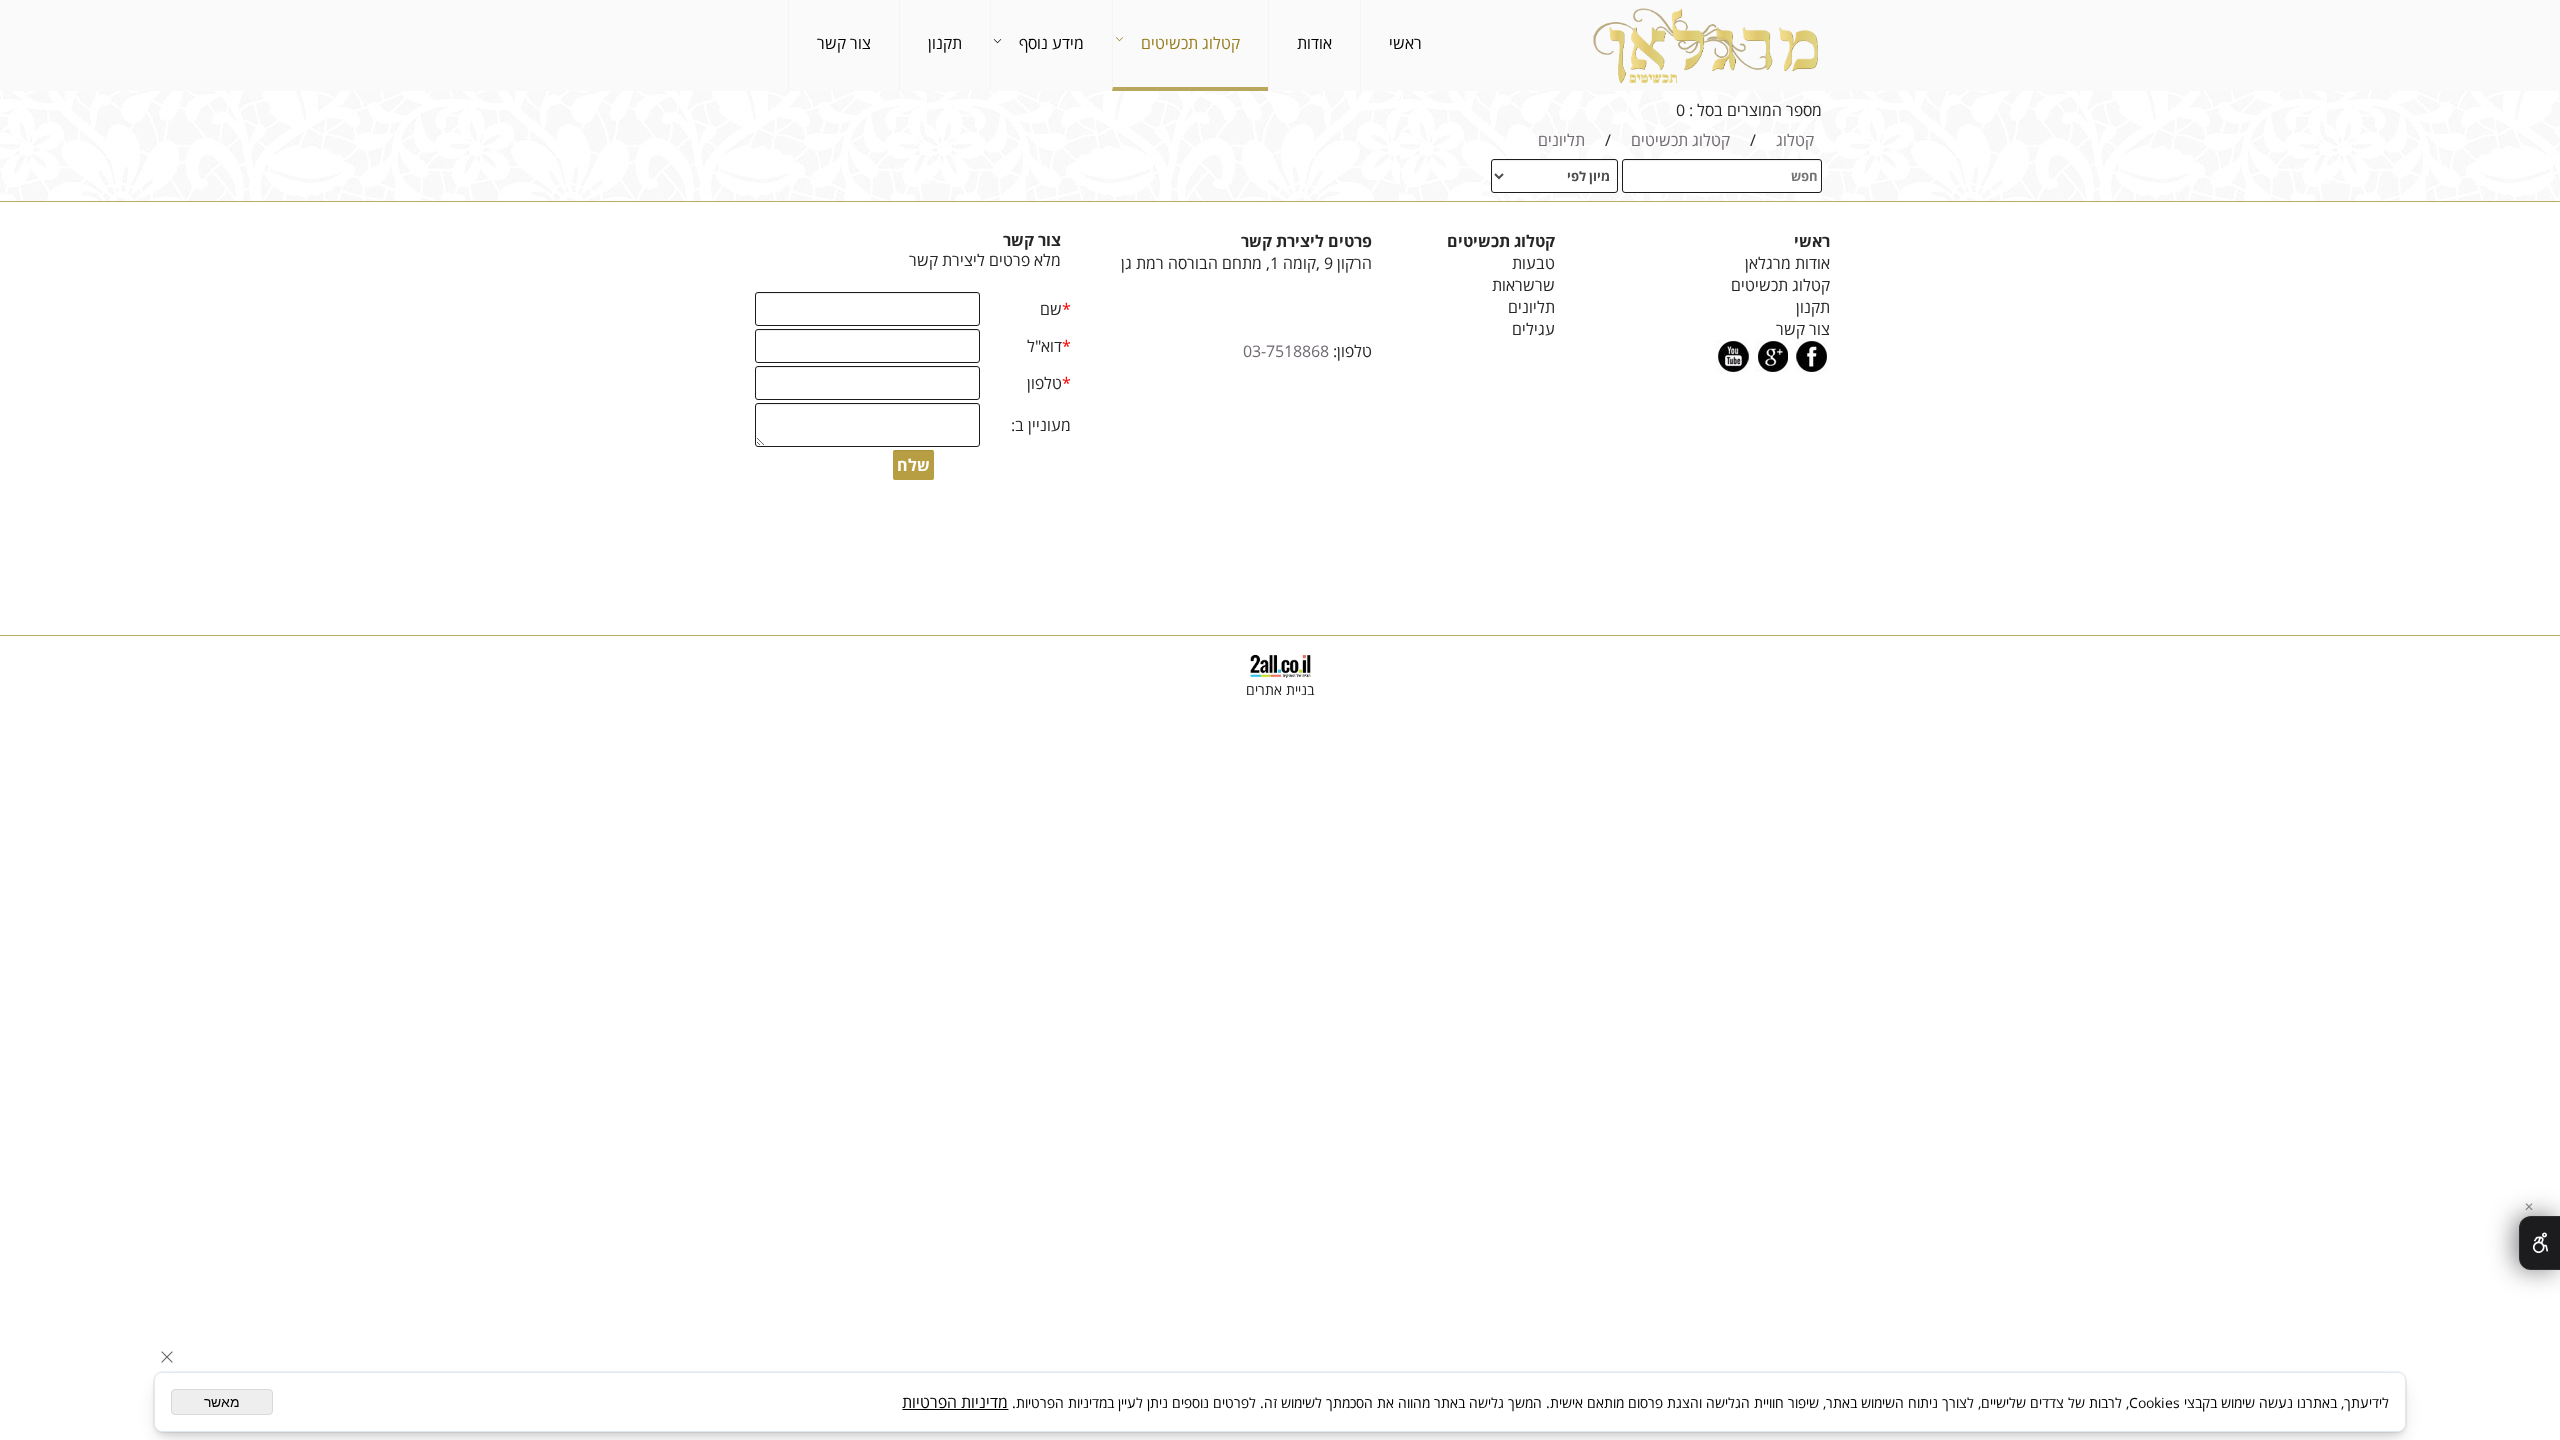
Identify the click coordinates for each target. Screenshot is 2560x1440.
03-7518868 (1286, 351)
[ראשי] (1703, 45)
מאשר (222, 1402)
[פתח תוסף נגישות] (2539, 1243)
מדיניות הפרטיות (955, 1402)
